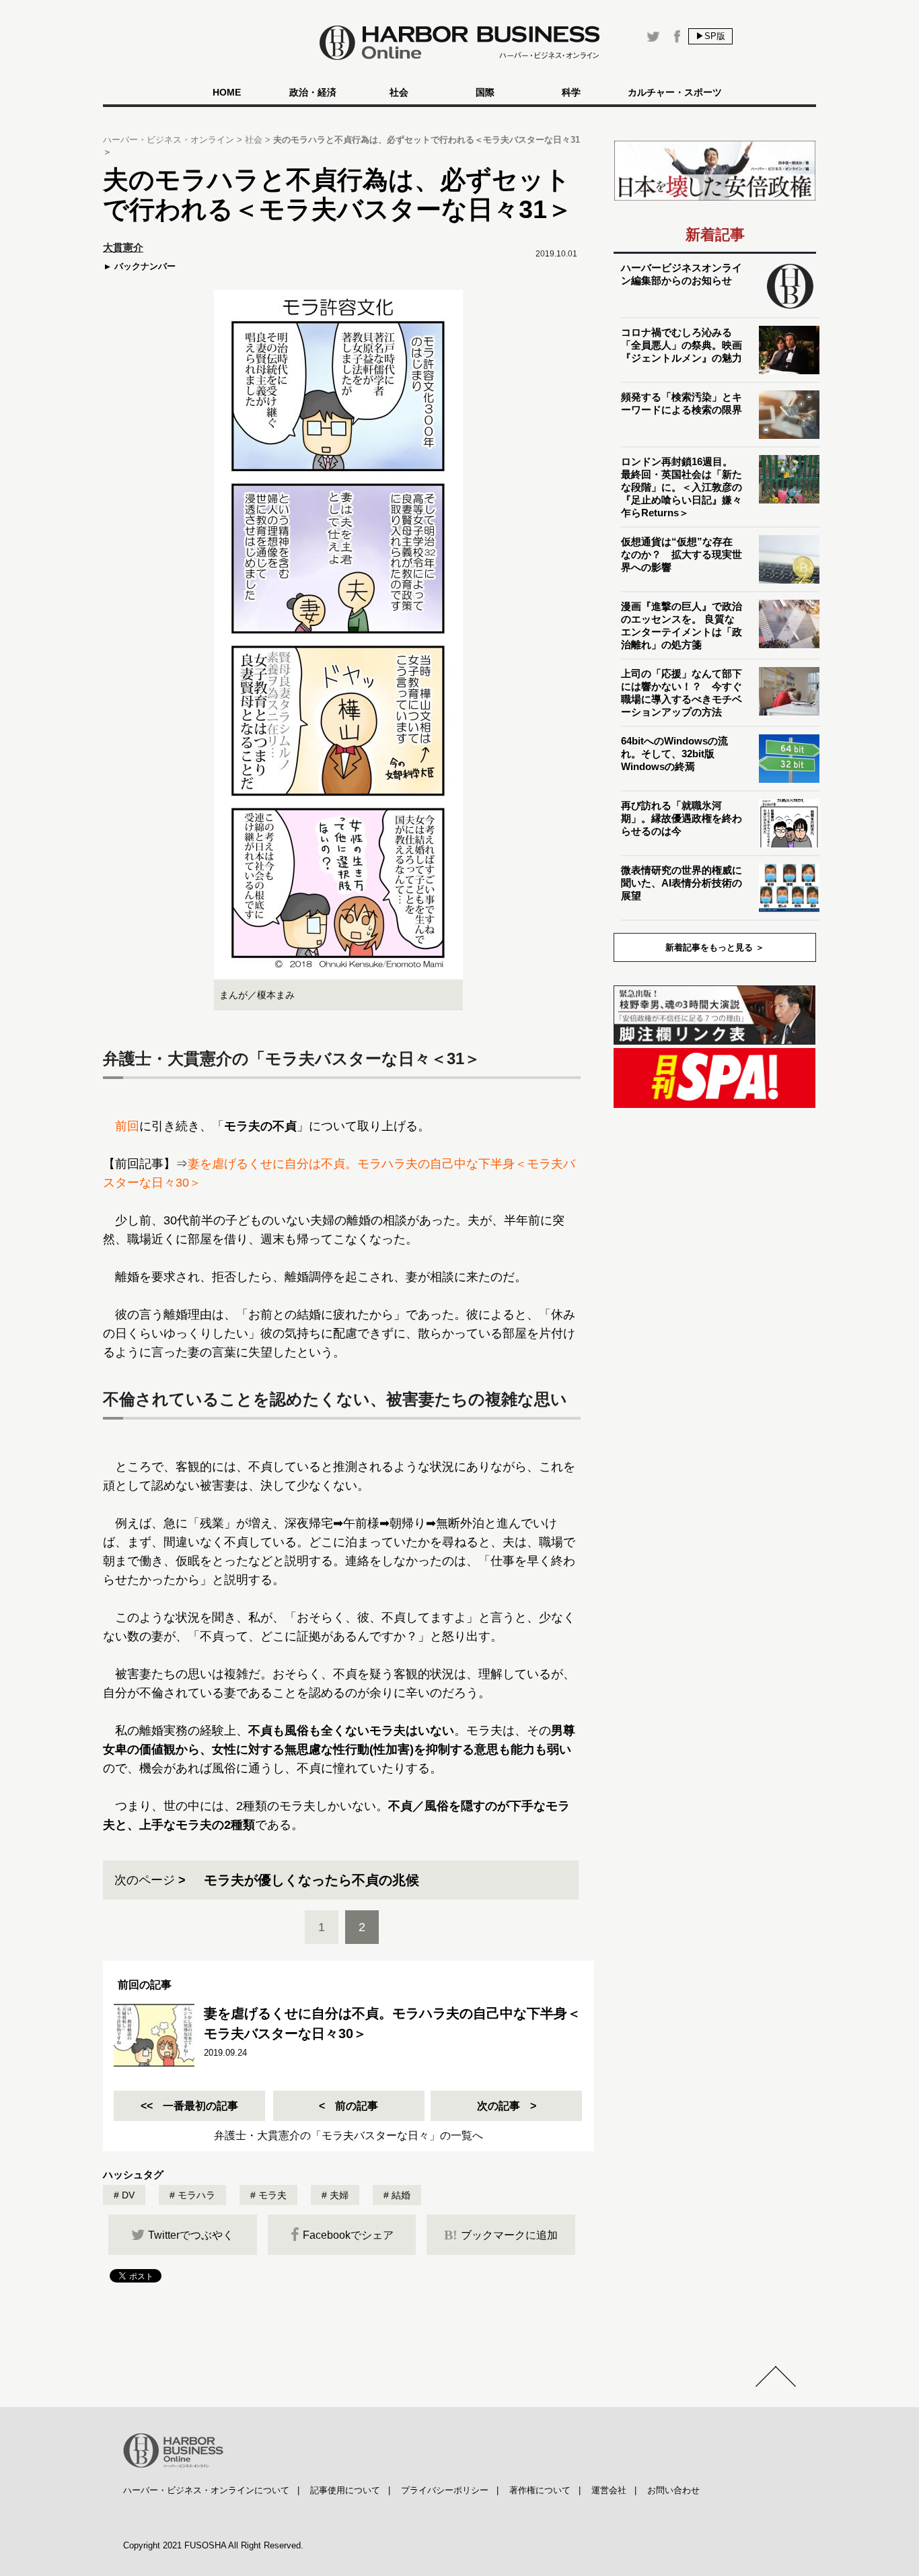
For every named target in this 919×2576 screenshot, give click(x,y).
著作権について (540, 2490)
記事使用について (345, 2490)
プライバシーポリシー (445, 2490)
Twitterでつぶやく (191, 2235)
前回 (127, 1126)
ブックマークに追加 (501, 2235)
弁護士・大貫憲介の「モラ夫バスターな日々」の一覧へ (348, 2135)
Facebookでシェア (348, 2235)
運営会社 (609, 2490)
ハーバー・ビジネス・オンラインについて (206, 2490)
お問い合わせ (673, 2490)
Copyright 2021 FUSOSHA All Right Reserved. (213, 2545)
